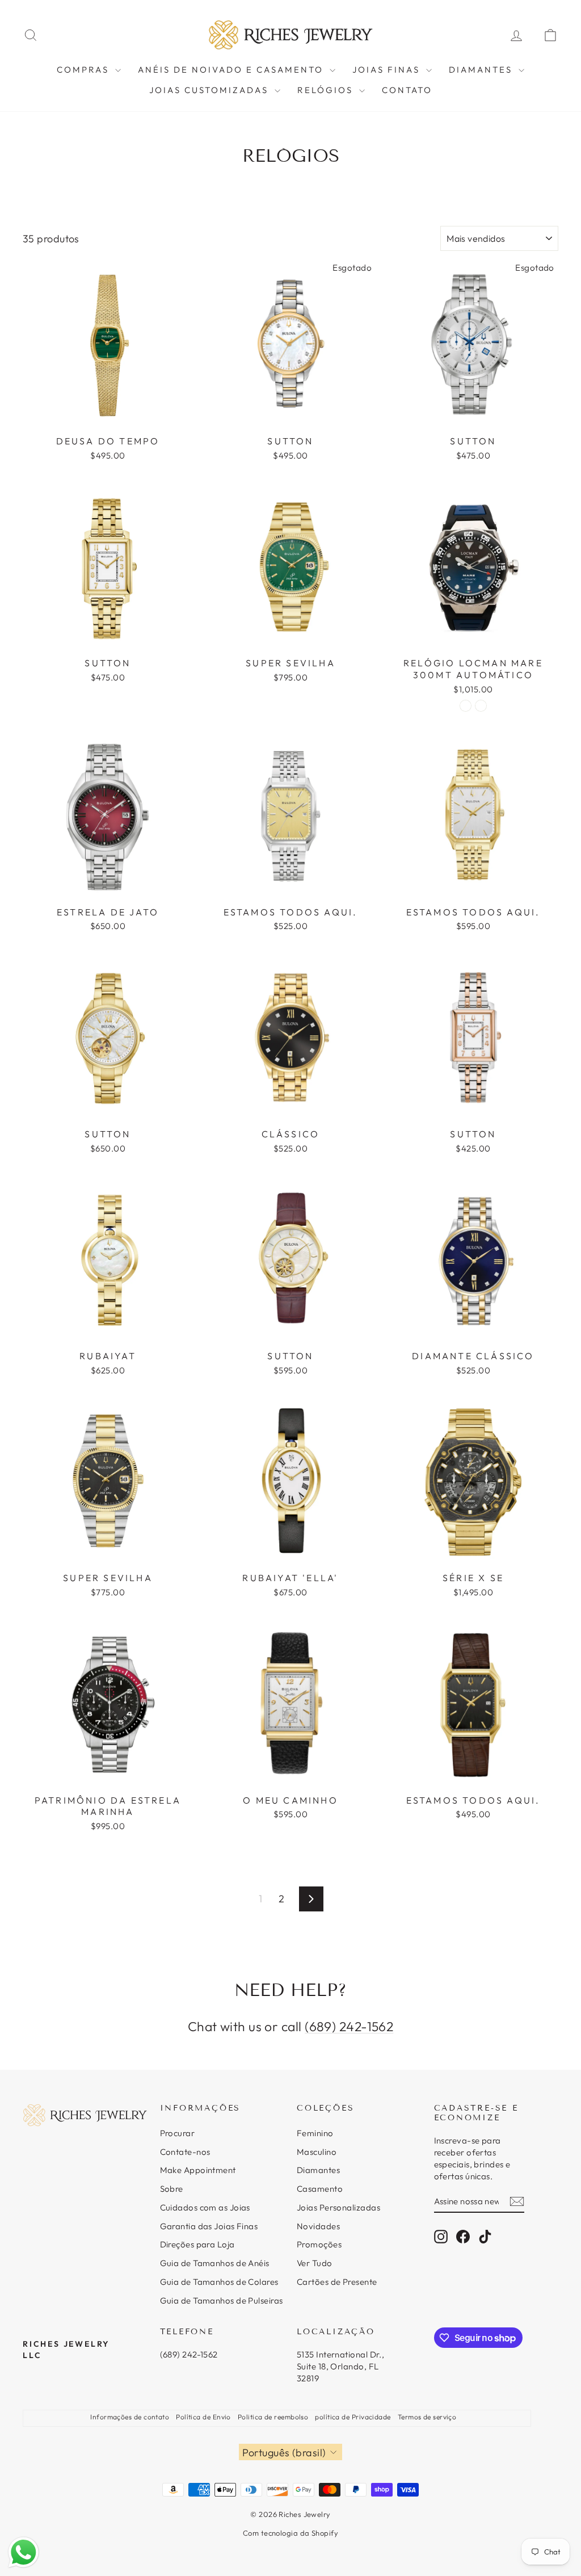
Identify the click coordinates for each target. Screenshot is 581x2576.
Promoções (319, 2244)
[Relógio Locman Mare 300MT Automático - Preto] (466, 706)
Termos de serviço (427, 2417)
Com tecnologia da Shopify (290, 2533)
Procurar (178, 2133)
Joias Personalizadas (338, 2207)
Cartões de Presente (337, 2282)
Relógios (327, 90)
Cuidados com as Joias (205, 2207)
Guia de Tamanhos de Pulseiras (222, 2300)
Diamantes (482, 70)
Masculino (317, 2152)
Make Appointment (198, 2170)
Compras (85, 70)
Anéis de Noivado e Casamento (232, 70)
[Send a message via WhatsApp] (24, 2552)
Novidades (318, 2226)
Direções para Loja (197, 2244)
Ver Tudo (315, 2263)
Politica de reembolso (273, 2417)
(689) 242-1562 (349, 2026)
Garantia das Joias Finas (209, 2226)
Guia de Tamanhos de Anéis (215, 2263)
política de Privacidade (353, 2417)
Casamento (320, 2189)
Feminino (315, 2133)
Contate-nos (185, 2152)
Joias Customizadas (210, 90)
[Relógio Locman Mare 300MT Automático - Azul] (481, 706)
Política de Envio (203, 2417)
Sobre (172, 2189)
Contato (407, 90)
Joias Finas (388, 70)
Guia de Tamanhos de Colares (219, 2282)
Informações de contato (130, 2417)
